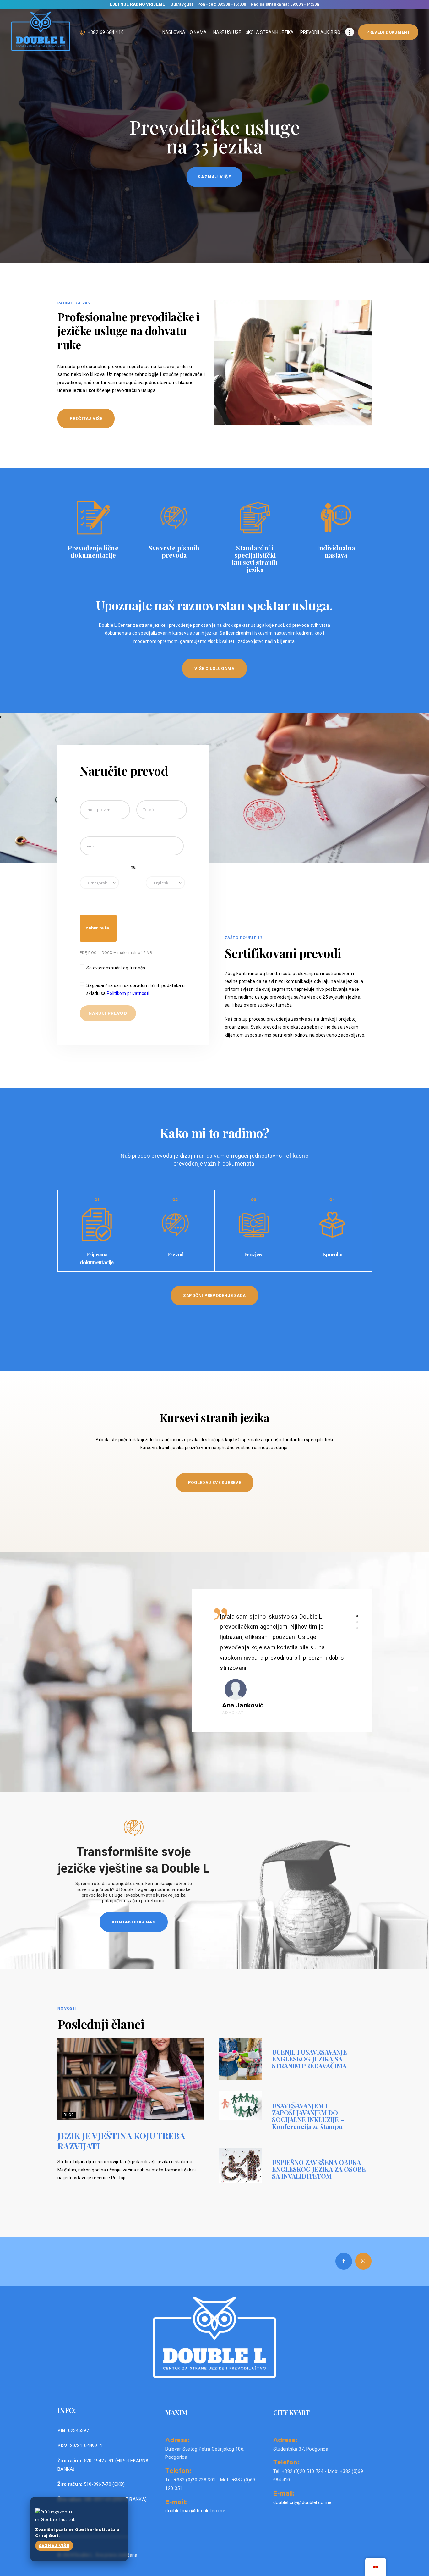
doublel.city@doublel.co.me (302, 2502)
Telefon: (178, 2470)
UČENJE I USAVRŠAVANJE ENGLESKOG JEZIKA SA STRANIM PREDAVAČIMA (310, 2059)
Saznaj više (54, 2546)
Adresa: (177, 2440)
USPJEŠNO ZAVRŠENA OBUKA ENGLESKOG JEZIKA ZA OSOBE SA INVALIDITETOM (319, 2169)
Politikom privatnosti (129, 993)
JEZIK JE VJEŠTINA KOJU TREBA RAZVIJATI (121, 2141)
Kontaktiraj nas (133, 1922)
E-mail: (176, 2502)
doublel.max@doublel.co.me (195, 2511)
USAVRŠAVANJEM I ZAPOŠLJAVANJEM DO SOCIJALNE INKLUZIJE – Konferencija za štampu (308, 2116)
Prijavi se (215, 177)
